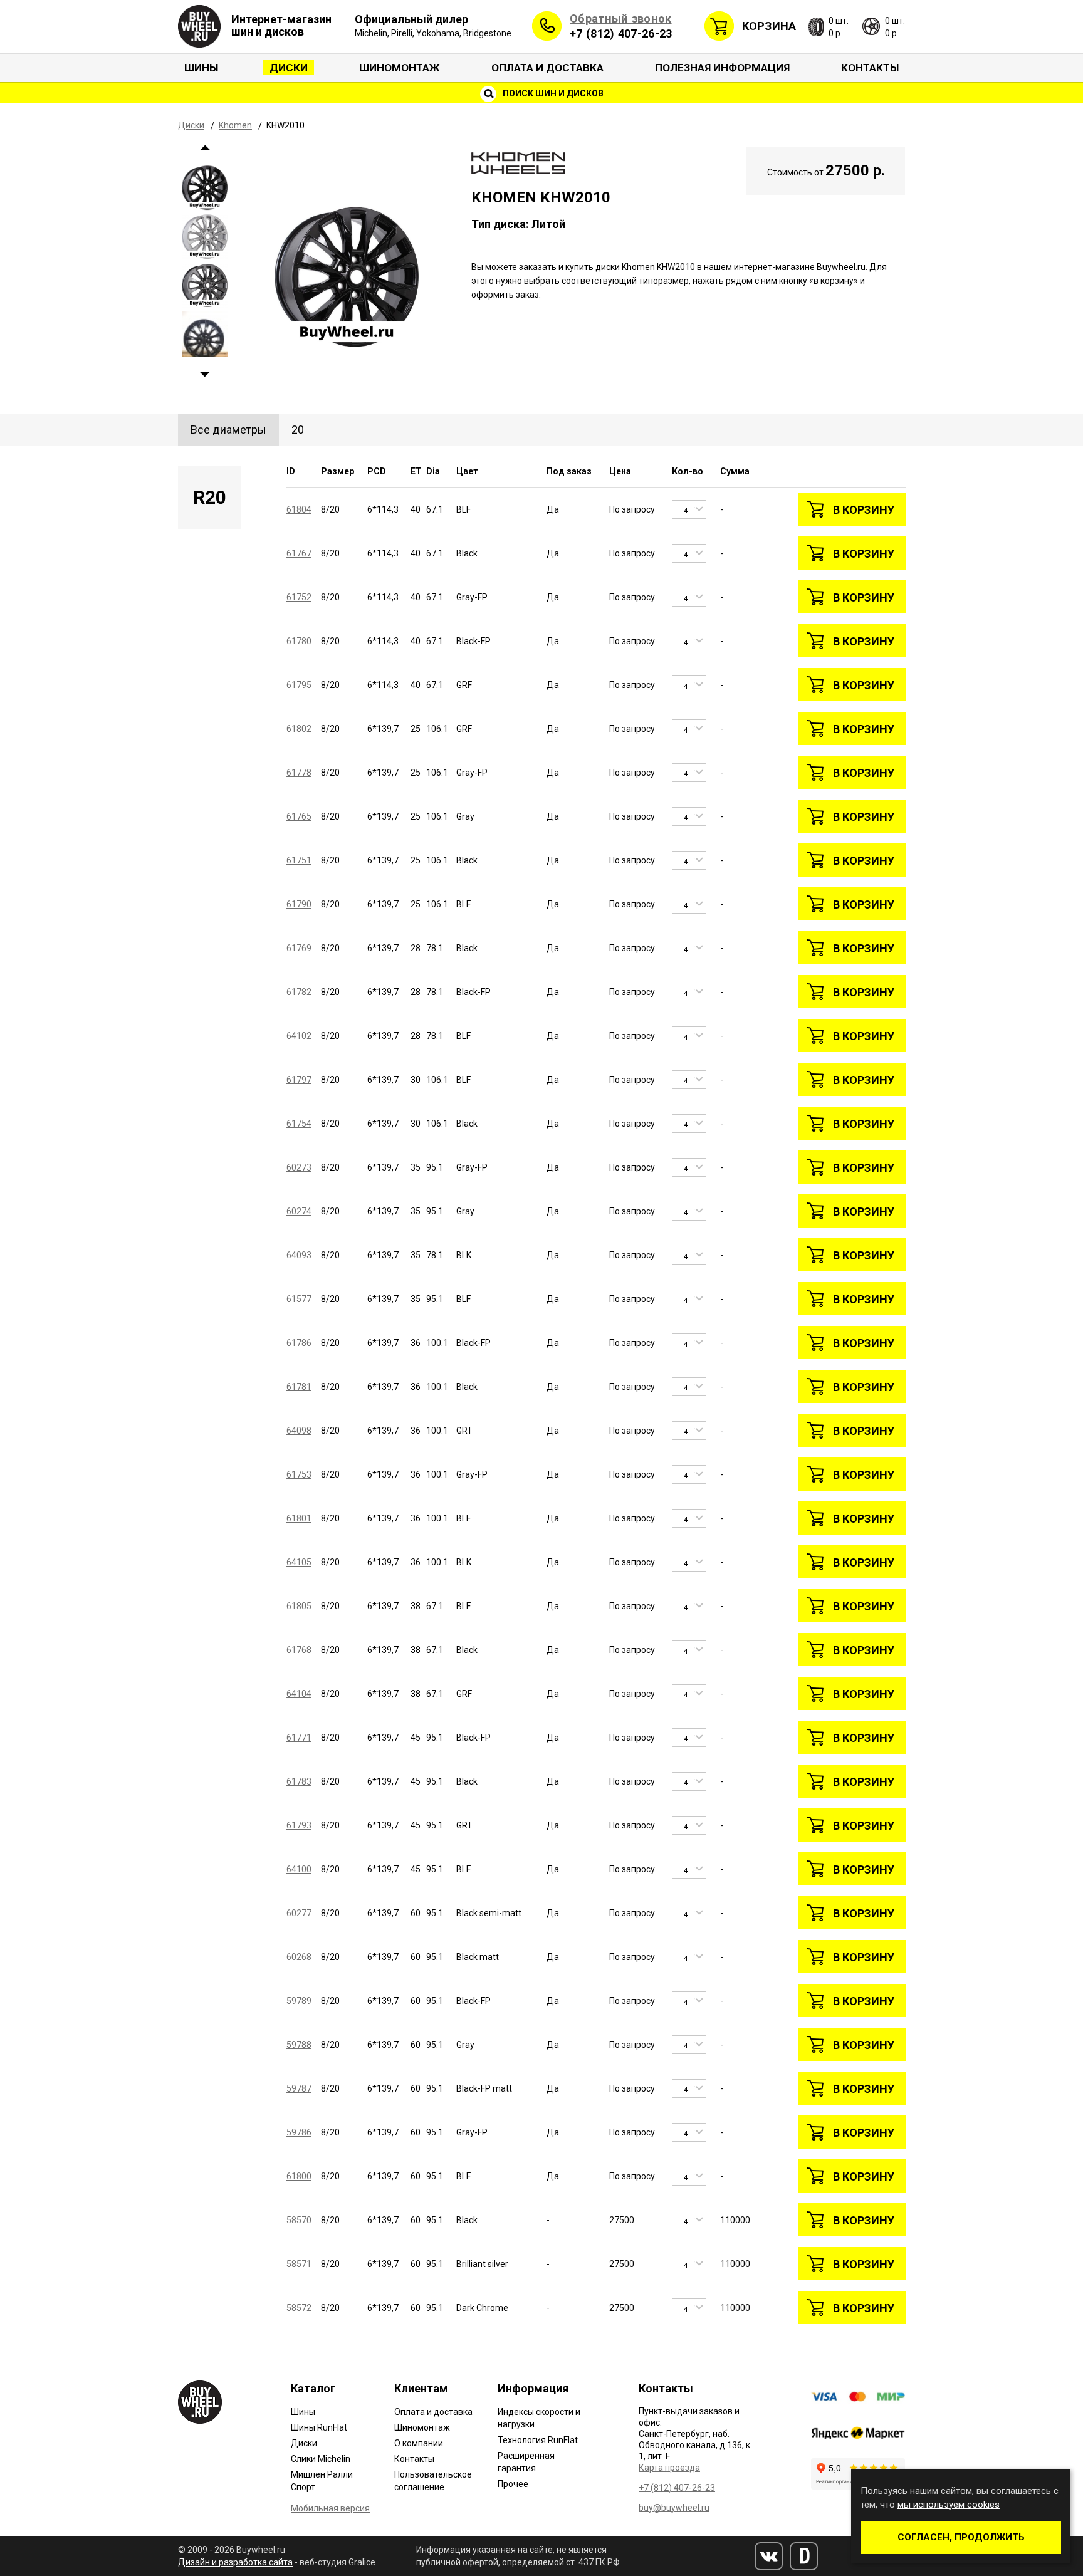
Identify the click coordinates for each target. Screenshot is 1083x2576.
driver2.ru (804, 2556)
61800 (299, 2176)
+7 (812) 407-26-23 (621, 34)
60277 (299, 1913)
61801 (299, 1518)
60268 (299, 1957)
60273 (299, 1167)
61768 (299, 1650)
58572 (299, 2308)
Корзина (769, 26)
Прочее (513, 2484)
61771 (299, 1738)
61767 (299, 553)
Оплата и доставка (547, 68)
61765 (299, 816)
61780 (299, 641)
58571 (299, 2264)
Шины (201, 68)
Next (205, 374)
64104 (299, 1694)
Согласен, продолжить (961, 2537)
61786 (299, 1343)
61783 (299, 1781)
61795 (299, 685)
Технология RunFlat (538, 2440)
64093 (299, 1255)
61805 (299, 1606)
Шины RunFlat (319, 2427)
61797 (299, 1080)
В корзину (864, 510)
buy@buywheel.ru (674, 2508)
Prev (205, 148)
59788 (299, 2045)
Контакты (870, 68)
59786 (299, 2132)
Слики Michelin (321, 2459)
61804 (299, 509)
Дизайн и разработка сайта (235, 2562)
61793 (299, 1825)
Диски (289, 68)
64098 (299, 1431)
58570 (299, 2220)
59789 (299, 2001)
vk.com (769, 2556)
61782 (299, 992)
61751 (299, 860)
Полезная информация (722, 68)
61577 (299, 1299)
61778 (299, 773)
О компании (419, 2443)
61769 (299, 948)
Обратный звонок (621, 18)
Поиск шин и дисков (552, 93)
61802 (299, 729)
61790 (299, 904)
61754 (299, 1124)
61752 (299, 597)
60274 (299, 1211)
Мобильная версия (330, 2508)
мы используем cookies (949, 2505)
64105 (299, 1562)
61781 (299, 1387)
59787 (299, 2088)
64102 (299, 1036)
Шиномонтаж (400, 68)
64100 (299, 1869)
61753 (299, 1474)
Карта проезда (669, 2468)
